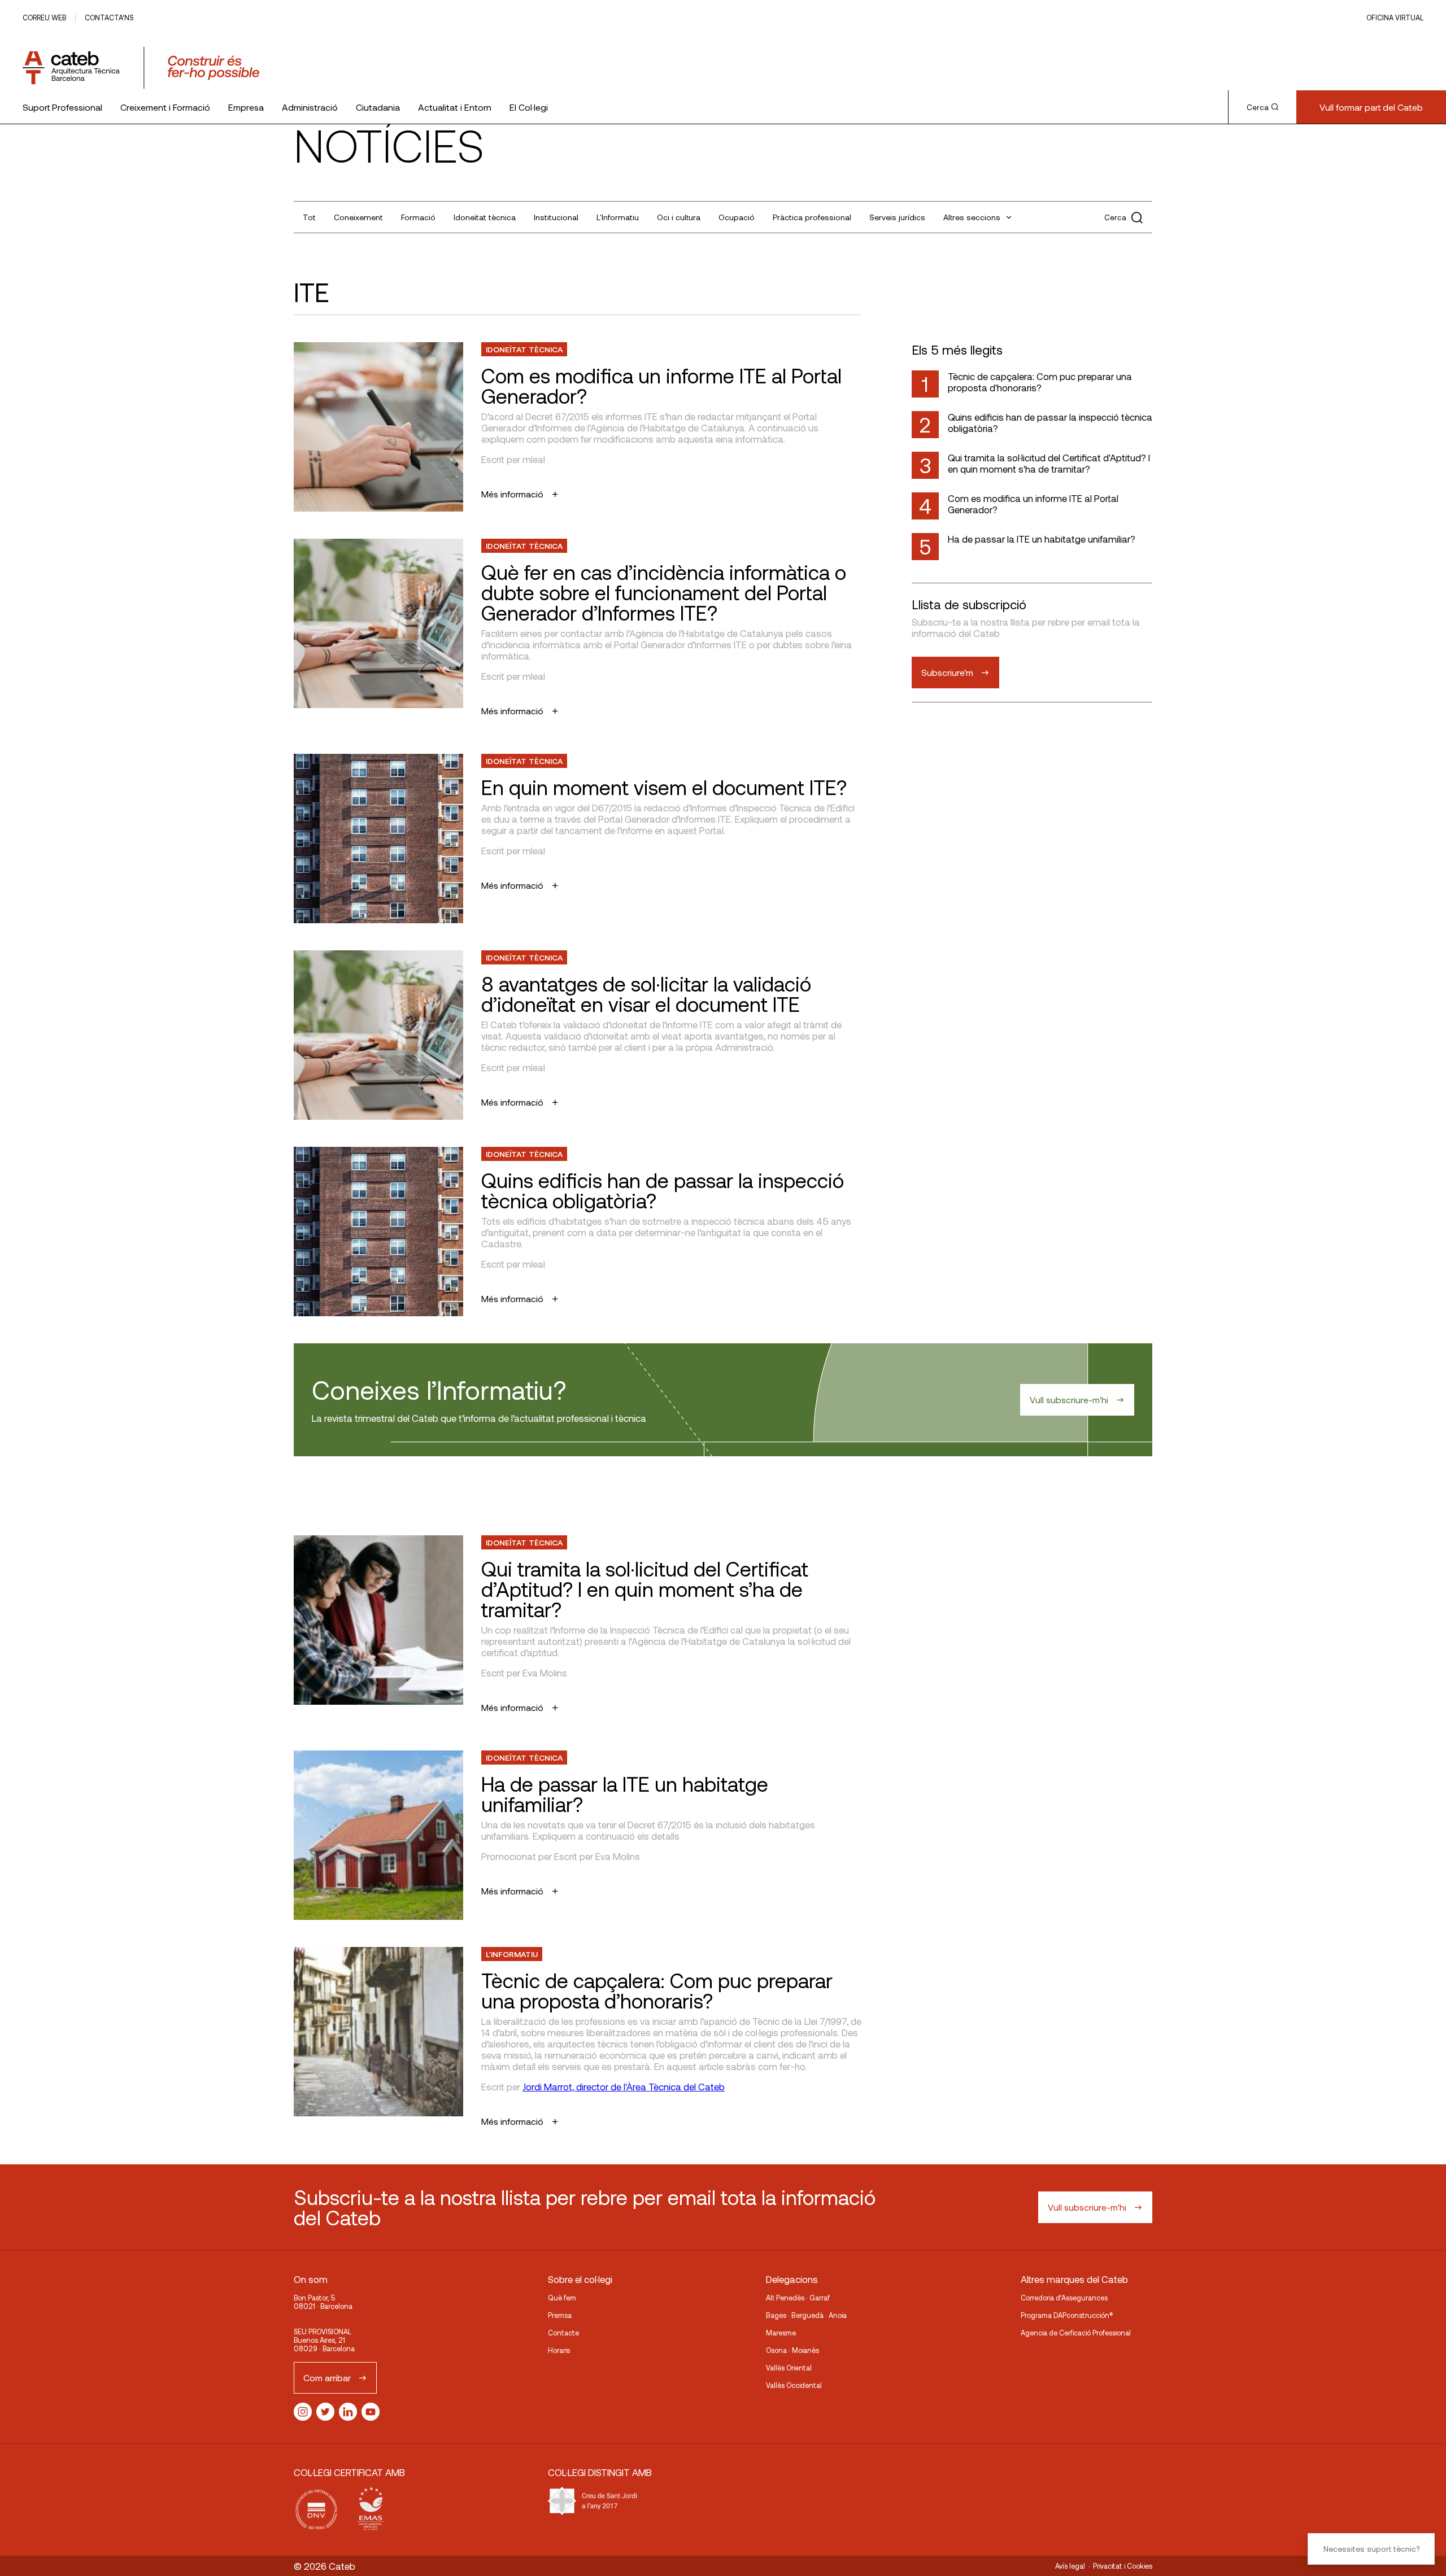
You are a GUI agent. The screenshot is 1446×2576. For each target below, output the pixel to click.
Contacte (563, 2333)
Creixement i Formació (165, 107)
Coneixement (358, 217)
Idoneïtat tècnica (485, 217)
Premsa (560, 2315)
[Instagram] (303, 2412)
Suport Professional (62, 107)
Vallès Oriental (789, 2368)
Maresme (781, 2333)
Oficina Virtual (1395, 18)
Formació (418, 217)
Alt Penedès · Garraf (798, 2298)
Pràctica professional (812, 217)
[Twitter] (325, 2412)
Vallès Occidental (794, 2385)
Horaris (559, 2350)
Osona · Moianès (792, 2350)
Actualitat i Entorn (455, 107)
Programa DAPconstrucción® (1067, 2315)
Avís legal (1070, 2566)
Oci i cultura (679, 217)
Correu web (44, 18)
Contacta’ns (109, 18)
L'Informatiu (618, 217)
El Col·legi (529, 107)
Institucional (556, 217)
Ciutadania (378, 107)
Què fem (562, 2298)
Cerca (1258, 107)
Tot (309, 217)
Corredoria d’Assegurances (1064, 2298)
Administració (310, 107)
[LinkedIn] (348, 2412)
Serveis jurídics (897, 217)
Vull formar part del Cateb (1371, 107)
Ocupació (737, 217)
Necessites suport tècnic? (1371, 2549)
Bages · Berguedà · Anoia (806, 2315)
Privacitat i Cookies (1123, 2566)
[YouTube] (371, 2412)
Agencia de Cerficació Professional (1076, 2333)
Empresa (246, 107)
